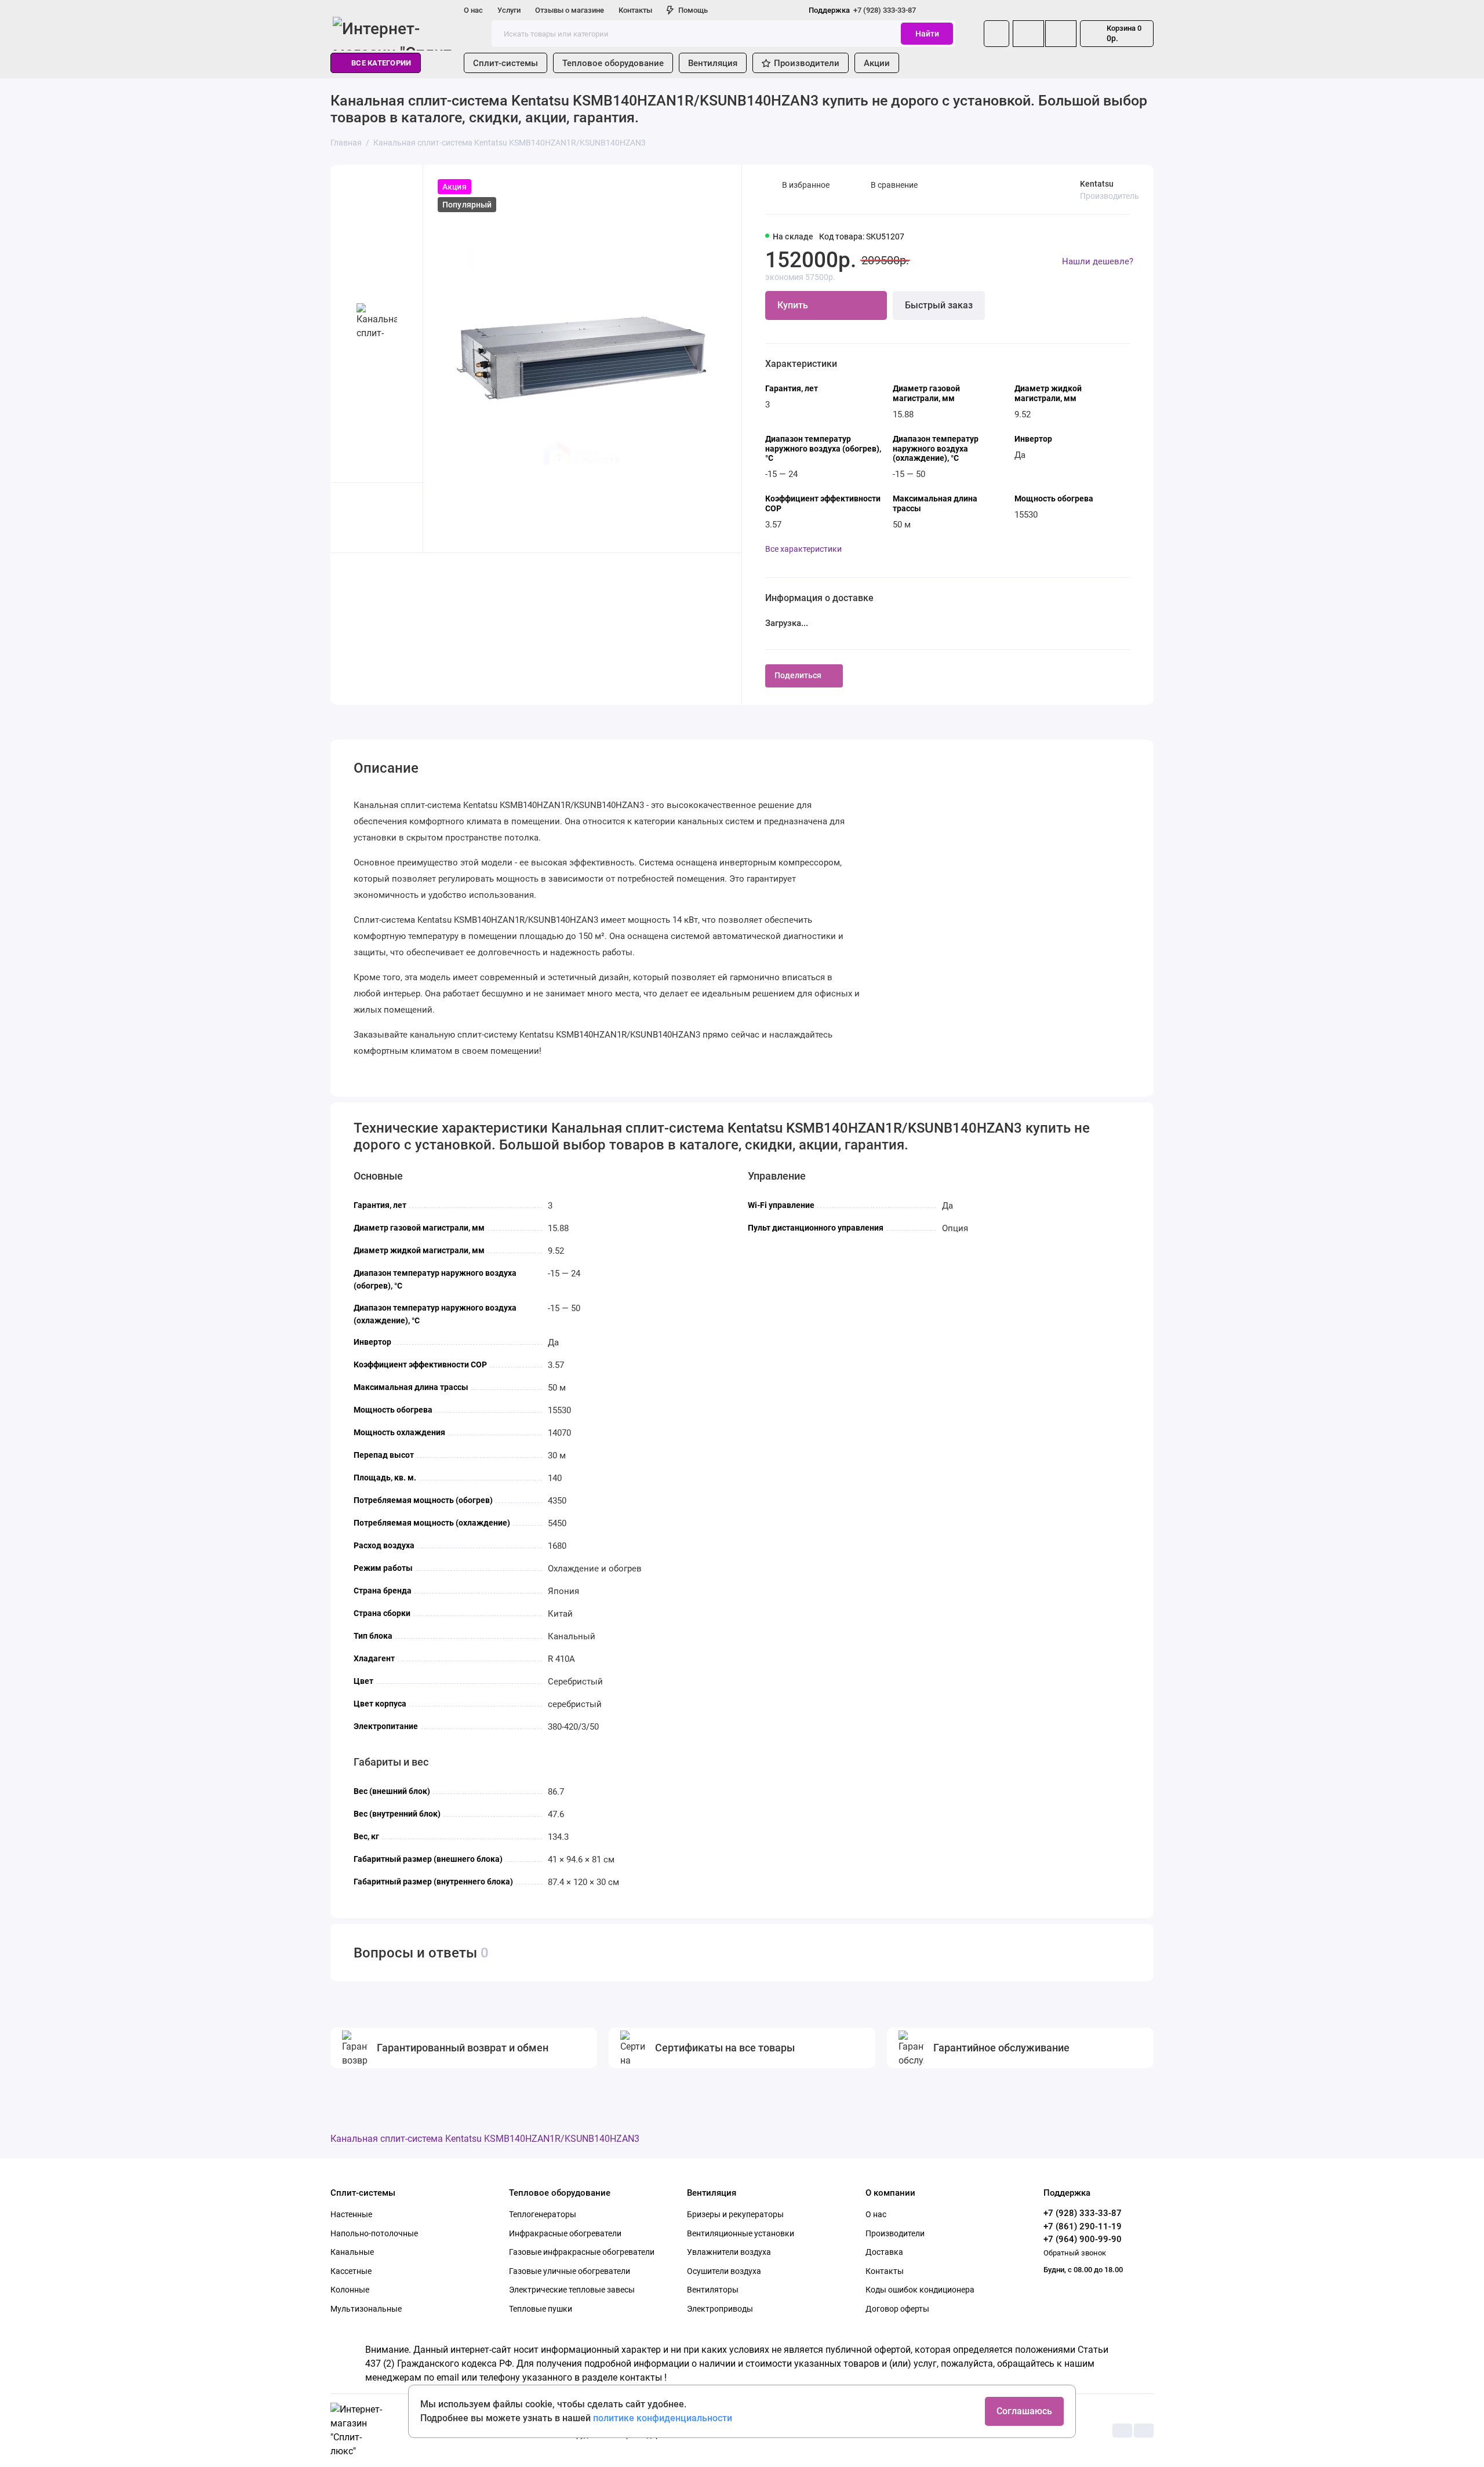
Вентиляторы (713, 2290)
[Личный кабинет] (996, 34)
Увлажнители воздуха (729, 2252)
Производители (807, 63)
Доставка (884, 2252)
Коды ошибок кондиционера (920, 2290)
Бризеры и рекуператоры (735, 2214)
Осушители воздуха (724, 2271)
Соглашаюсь (1024, 2411)
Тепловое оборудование (613, 63)
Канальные (352, 2252)
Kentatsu (1097, 184)
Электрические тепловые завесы (572, 2290)
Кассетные (351, 2271)
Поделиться (798, 675)
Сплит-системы (505, 63)
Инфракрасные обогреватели (565, 2233)
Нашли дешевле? (1098, 261)
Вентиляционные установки (741, 2233)
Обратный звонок (1075, 2253)
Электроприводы (720, 2309)
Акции (877, 63)
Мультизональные (366, 2309)
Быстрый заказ (939, 305)
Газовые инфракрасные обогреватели (582, 2252)
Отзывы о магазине (570, 10)
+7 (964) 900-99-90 (1083, 2239)
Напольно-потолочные (374, 2233)
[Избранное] (1061, 34)
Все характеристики (803, 549)
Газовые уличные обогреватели (570, 2271)
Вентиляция (713, 63)
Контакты (635, 10)
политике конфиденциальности (663, 2418)
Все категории (381, 63)
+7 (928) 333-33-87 (862, 10)
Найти (927, 34)
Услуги (509, 10)
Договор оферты (897, 2309)
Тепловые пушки (541, 2309)
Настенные (351, 2214)
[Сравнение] (1028, 34)
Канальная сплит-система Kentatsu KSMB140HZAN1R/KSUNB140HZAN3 (485, 2139)
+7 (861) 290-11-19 (1083, 2226)
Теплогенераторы (543, 2214)
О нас (473, 10)
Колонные (350, 2290)
